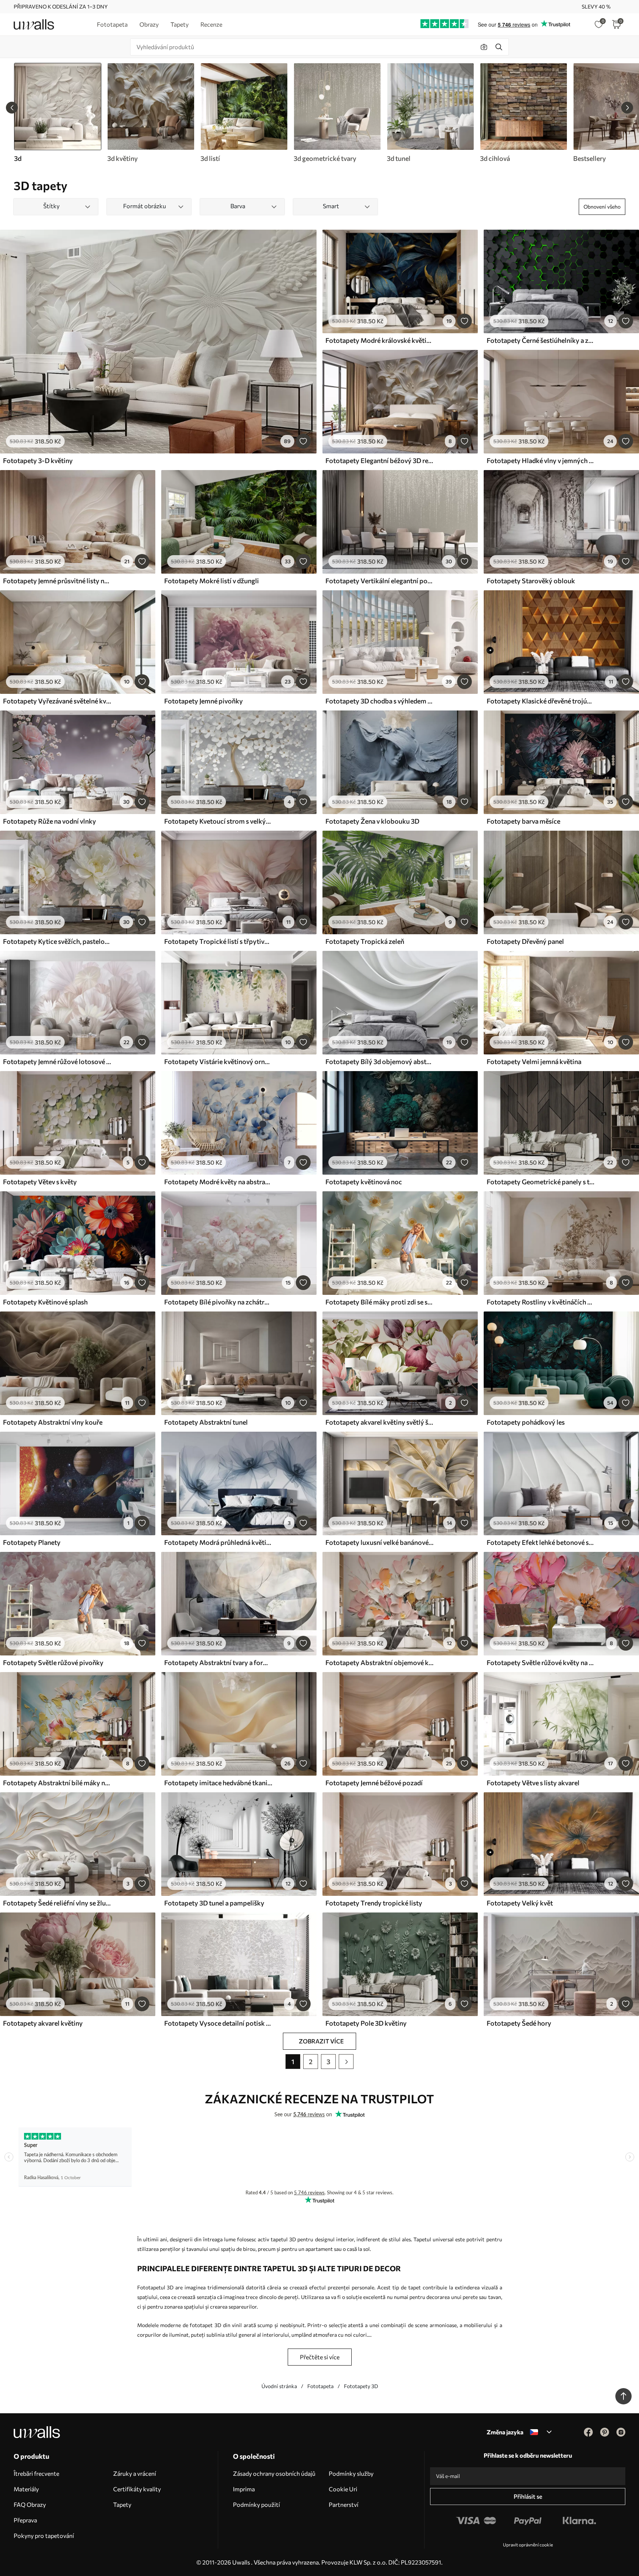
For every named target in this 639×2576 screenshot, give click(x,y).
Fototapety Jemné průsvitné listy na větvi (57, 581)
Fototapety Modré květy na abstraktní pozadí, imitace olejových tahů (218, 1182)
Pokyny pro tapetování (44, 2536)
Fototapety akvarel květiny (43, 2023)
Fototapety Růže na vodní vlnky (50, 821)
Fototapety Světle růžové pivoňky (53, 1662)
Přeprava (25, 2520)
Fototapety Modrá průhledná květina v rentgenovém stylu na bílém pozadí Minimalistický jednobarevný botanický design (218, 1542)
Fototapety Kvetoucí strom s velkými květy (218, 821)
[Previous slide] (12, 108)
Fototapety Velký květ (520, 1903)
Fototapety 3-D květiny (38, 460)
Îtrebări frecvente (36, 2473)
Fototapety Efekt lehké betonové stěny (541, 1542)
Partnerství (344, 2504)
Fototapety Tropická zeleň (365, 941)
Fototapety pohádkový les (526, 1422)
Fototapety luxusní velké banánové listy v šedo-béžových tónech (379, 1542)
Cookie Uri (343, 2489)
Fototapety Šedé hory (519, 2023)
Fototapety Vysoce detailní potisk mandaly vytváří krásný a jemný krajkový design (218, 2023)
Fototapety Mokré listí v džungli (212, 581)
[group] (151, 113)
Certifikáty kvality (137, 2489)
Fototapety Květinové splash (45, 1302)
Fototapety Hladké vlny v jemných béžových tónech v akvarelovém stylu (541, 460)
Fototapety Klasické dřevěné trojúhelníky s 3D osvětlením (541, 701)
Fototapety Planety (32, 1542)
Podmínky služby (351, 2473)
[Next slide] (627, 108)
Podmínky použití (256, 2504)
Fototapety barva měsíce (523, 821)
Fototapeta (320, 2386)
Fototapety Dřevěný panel (525, 941)
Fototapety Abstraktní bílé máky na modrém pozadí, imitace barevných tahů (57, 1783)
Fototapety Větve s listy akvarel (533, 1783)
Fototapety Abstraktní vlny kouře (53, 1422)
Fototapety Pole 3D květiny (366, 2023)
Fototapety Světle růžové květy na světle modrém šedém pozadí (541, 1662)
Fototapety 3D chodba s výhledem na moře (379, 701)
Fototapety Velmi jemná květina (534, 1061)
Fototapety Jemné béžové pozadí (374, 1783)
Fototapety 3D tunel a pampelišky (214, 1903)
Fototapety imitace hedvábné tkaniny (218, 1783)
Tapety (122, 2504)
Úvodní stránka (279, 2386)
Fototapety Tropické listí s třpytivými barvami (218, 941)
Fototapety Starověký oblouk (531, 581)
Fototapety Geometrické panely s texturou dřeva (541, 1182)
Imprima (244, 2489)
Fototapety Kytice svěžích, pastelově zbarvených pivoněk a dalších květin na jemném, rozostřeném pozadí (57, 941)
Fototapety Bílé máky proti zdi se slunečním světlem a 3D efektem (379, 1302)
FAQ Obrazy (30, 2504)
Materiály (26, 2489)
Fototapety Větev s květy (40, 1182)
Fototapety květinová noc (364, 1182)
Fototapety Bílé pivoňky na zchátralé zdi (218, 1302)
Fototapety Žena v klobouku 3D (372, 821)
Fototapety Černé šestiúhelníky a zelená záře (541, 340)
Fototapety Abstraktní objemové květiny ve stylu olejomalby (379, 1662)
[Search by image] (484, 47)
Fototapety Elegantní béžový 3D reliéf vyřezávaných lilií (379, 460)
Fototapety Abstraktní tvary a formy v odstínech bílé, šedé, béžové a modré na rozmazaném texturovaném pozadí (218, 1662)
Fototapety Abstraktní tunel (206, 1422)
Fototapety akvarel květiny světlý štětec (379, 1422)
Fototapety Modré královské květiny (379, 340)
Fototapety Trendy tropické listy (374, 1903)
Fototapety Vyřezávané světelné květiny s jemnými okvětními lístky (57, 701)
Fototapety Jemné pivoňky (204, 701)
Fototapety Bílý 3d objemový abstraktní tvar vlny (379, 1061)
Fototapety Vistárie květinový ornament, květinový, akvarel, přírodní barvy (218, 1061)
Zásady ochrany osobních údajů (274, 2473)
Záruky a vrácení (135, 2473)
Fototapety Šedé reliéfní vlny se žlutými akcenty (57, 1903)
